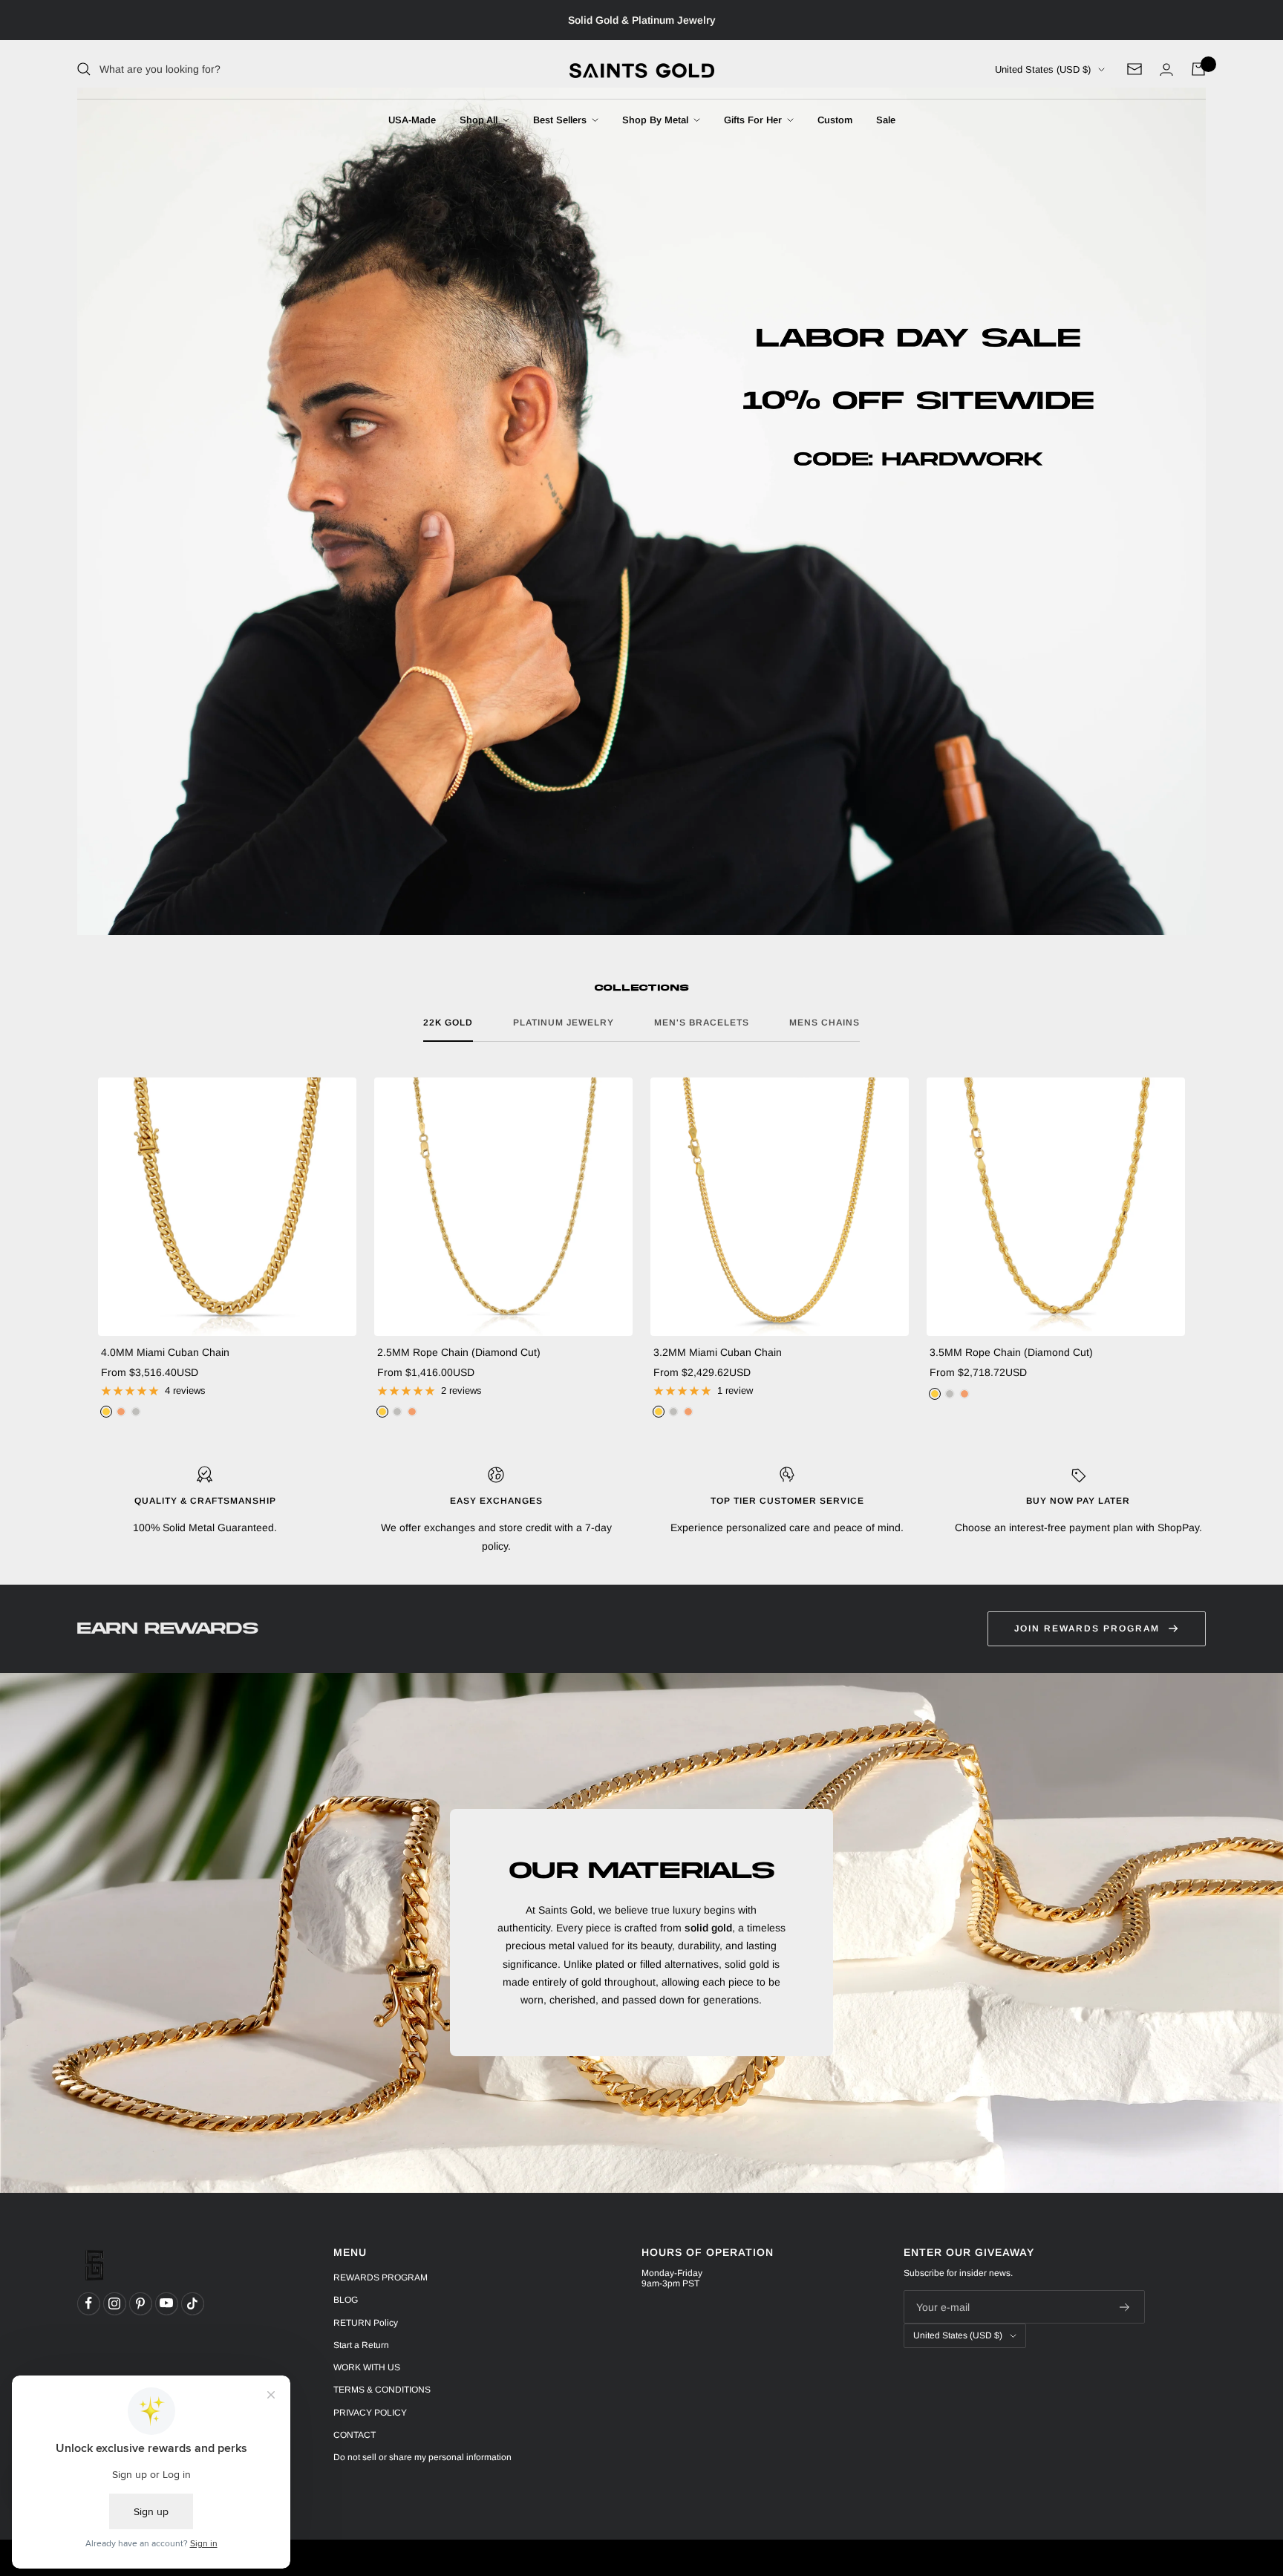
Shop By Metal (657, 120)
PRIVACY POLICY (370, 2413)
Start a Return (361, 2345)
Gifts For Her (754, 120)
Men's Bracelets (702, 1023)
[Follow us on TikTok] (192, 2303)
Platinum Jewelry (564, 1023)
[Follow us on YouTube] (166, 2303)
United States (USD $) (1043, 69)
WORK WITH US (367, 2367)
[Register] (1125, 2307)
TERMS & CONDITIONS (382, 2390)
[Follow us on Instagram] (114, 2303)
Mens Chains (825, 1023)
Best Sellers (561, 120)
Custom (835, 120)
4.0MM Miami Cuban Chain (165, 1352)
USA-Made (412, 120)
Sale (886, 120)
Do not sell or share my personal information (422, 2457)
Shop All (480, 120)
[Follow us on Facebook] (88, 2303)
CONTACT (355, 2435)
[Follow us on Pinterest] (140, 2303)
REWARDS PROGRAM (381, 2277)
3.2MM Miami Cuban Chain (718, 1352)
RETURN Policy (366, 2323)
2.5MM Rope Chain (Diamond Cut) (459, 1352)
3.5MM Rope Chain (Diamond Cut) (1011, 1352)
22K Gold (448, 1023)
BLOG (346, 2300)
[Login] (1166, 69)
